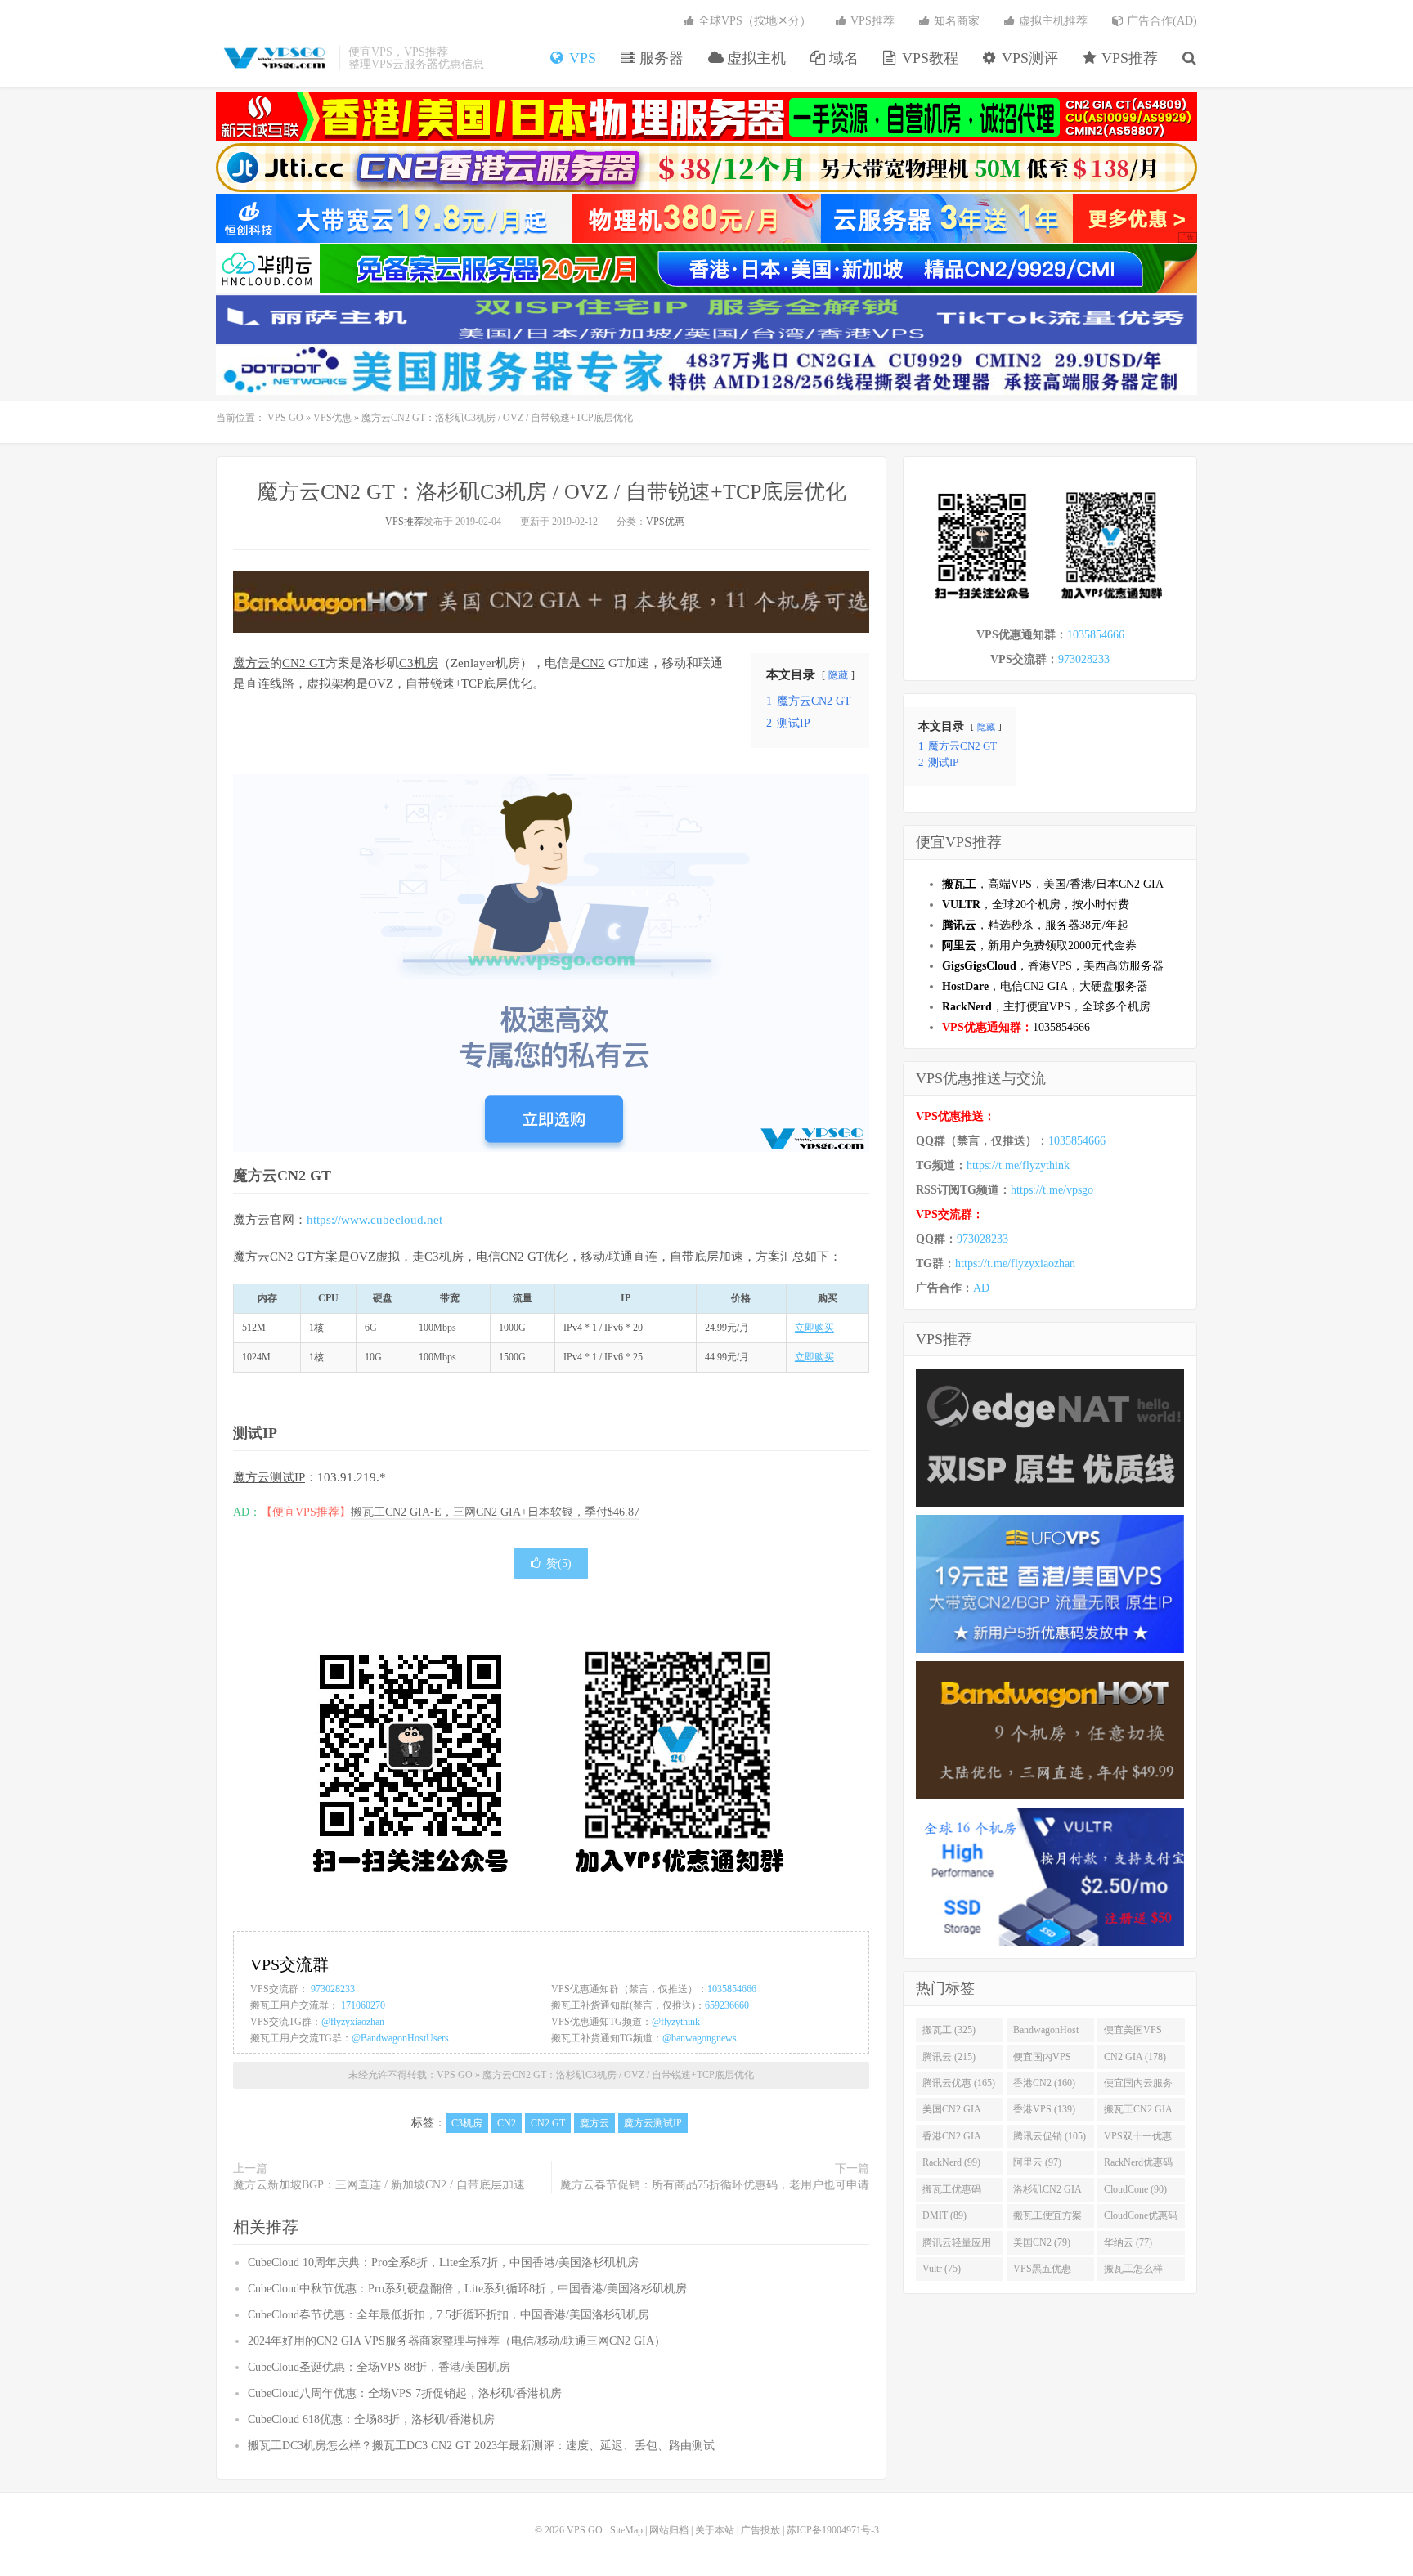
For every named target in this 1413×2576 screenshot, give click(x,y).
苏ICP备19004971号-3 (833, 2530)
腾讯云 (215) (949, 2057)
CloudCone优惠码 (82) (1141, 2219)
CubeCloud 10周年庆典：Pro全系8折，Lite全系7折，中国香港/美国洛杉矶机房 (443, 2262)
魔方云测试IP (269, 1477)
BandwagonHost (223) (1046, 2033)
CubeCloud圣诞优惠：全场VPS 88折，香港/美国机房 (379, 2367)
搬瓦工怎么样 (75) (1133, 2272)
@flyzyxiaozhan (353, 2022)
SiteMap (626, 2530)
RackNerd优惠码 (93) (1138, 2166)
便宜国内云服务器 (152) (1138, 2086)
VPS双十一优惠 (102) (1138, 2139)
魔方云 (251, 663)
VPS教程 (928, 58)
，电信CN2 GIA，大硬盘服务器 (1045, 986)
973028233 (333, 1989)
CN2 (593, 663)
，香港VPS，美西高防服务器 (1053, 966)
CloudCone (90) (1135, 2189)
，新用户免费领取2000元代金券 (1039, 945)
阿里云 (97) (1037, 2162)
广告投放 (760, 2530)
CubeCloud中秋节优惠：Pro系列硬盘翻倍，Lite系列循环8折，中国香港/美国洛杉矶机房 (467, 2289)
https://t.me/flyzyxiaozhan (1015, 1263)
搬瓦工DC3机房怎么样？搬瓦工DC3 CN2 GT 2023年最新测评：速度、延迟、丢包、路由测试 (481, 2446)
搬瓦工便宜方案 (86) (1047, 2219)
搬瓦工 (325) (949, 2030)
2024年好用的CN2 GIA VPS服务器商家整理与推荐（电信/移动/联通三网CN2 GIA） (457, 2341)
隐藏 (838, 675)
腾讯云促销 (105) (1050, 2136)
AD (981, 1288)
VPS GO (273, 58)
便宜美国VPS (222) (1133, 2033)
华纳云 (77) (1128, 2242)
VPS (581, 58)
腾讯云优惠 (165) (959, 2083)
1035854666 (732, 1989)
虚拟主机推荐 (1052, 21)
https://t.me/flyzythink (1018, 1165)
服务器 (659, 58)
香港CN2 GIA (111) (952, 2139)
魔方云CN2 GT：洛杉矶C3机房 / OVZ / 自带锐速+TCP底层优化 (552, 492)
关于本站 (715, 2530)
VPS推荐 (1128, 58)
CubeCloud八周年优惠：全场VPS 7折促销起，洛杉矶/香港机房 (405, 2393)
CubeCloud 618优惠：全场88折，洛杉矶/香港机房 (371, 2419)
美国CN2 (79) (1042, 2242)
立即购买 (814, 1328)
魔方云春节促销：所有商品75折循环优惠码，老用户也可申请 (715, 2185)
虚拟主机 (754, 58)
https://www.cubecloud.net (375, 1220)
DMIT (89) (944, 2215)
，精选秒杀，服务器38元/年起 (1035, 925)
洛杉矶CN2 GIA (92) (1047, 2193)
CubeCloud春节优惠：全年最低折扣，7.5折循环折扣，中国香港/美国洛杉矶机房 (449, 2315)
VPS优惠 (332, 418)
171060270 (363, 2005)
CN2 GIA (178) (1135, 2057)
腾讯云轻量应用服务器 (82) (957, 2246)
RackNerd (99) (951, 2162)
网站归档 (669, 2530)
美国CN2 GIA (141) (952, 2112)
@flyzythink (676, 2022)
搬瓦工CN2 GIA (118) (1138, 2112)
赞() (559, 1564)
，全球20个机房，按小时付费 (1036, 905)
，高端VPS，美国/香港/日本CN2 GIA (1053, 884)
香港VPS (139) (1044, 2109)
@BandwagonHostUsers (400, 2038)
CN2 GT (304, 663)
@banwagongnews (700, 2038)
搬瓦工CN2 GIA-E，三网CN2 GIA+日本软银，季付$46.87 (495, 1512)
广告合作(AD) (1160, 21)
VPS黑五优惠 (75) (1042, 2272)
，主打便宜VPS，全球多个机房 (1046, 1007)
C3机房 (419, 663)
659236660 (727, 2005)
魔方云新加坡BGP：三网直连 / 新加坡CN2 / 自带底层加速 (379, 2185)
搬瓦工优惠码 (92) (952, 2193)
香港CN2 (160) (1044, 2083)
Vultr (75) (942, 2269)
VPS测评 (1028, 58)
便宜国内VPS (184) (1042, 2060)
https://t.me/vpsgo (1052, 1190)
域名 (842, 58)
